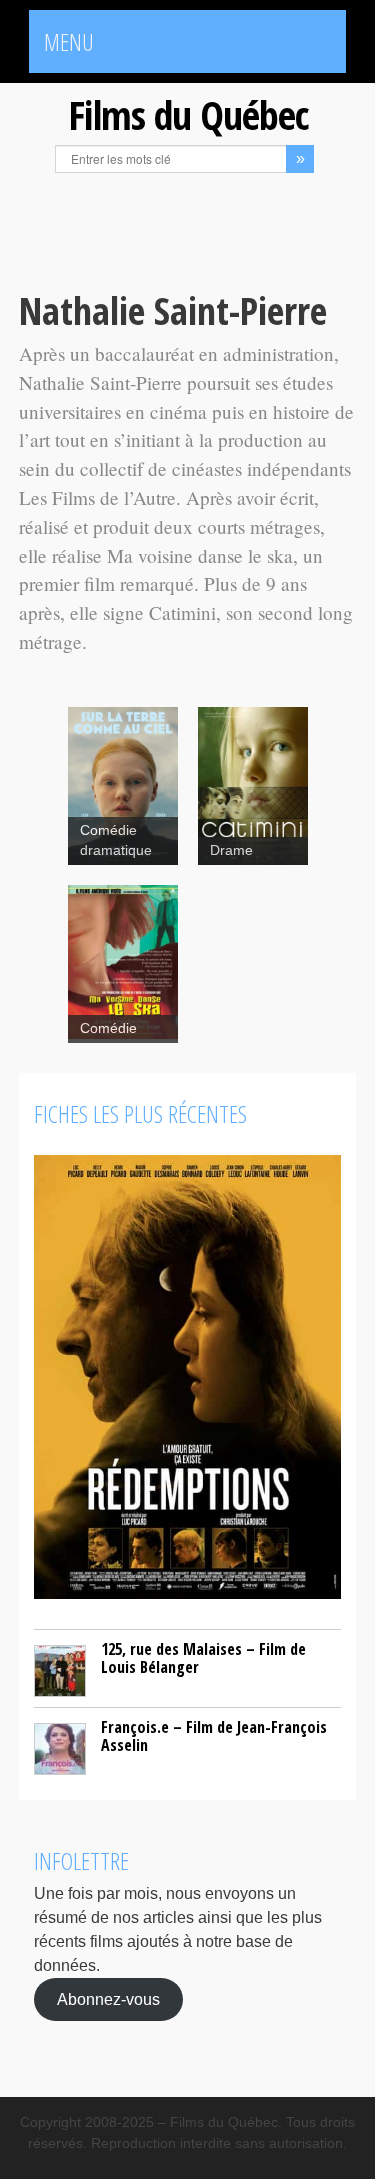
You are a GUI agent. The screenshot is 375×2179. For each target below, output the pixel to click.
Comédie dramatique (116, 840)
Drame (231, 850)
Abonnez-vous (108, 1999)
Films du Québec (188, 114)
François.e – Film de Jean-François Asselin (214, 1736)
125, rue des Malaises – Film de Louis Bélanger (203, 1658)
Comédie (108, 1028)
